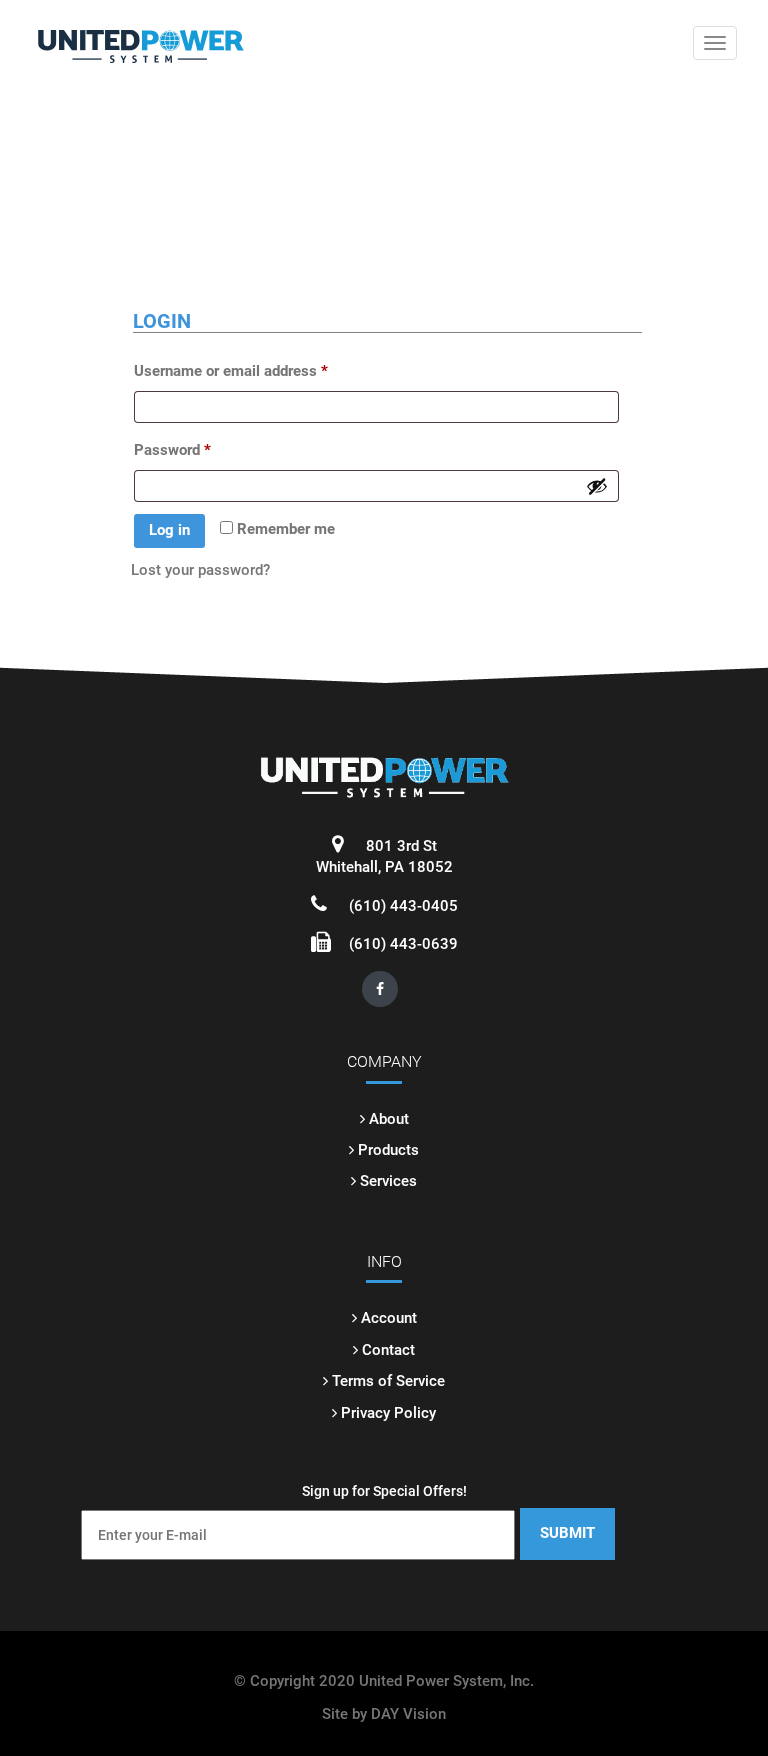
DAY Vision (408, 1714)
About (389, 1119)
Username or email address (231, 371)
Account (389, 1318)
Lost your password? (200, 570)
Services (388, 1181)
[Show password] (597, 486)
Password (172, 450)
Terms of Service (388, 1381)
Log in (169, 530)
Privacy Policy (388, 1413)
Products (388, 1150)
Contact (388, 1350)
